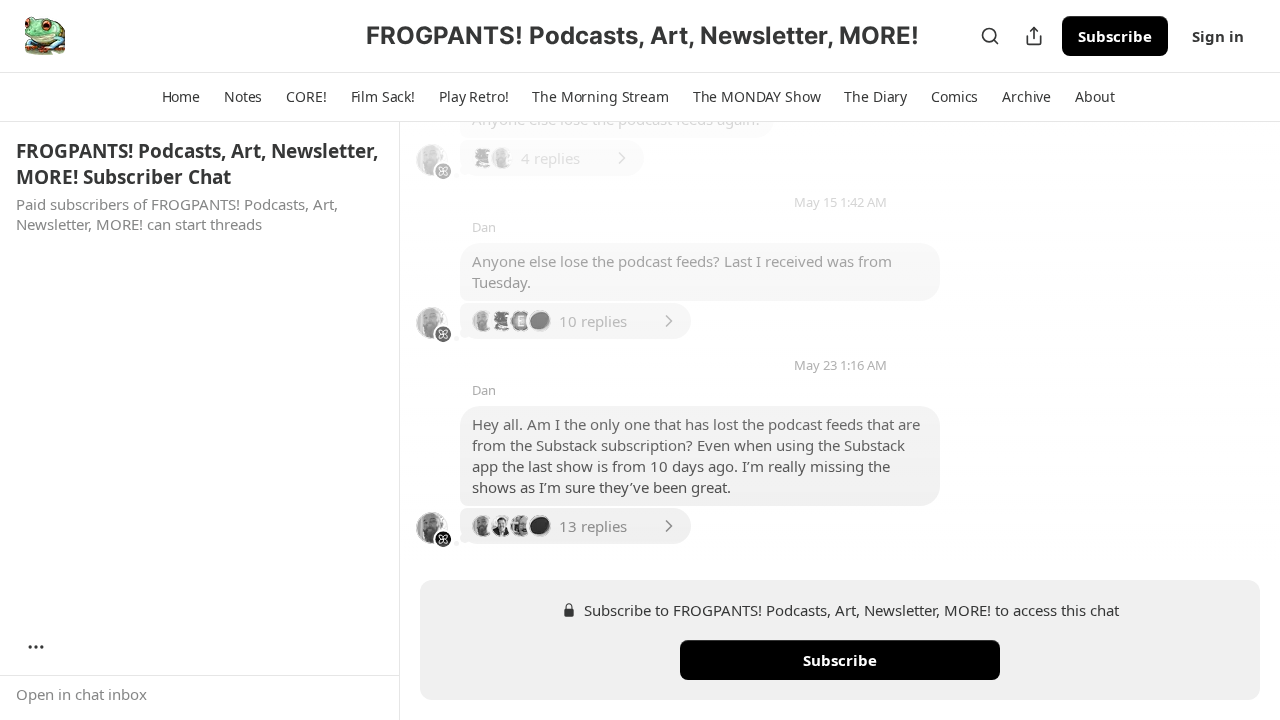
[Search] (990, 36)
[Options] (36, 647)
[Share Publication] (1034, 36)
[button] (181, 97)
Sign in (1218, 36)
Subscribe (1115, 36)
